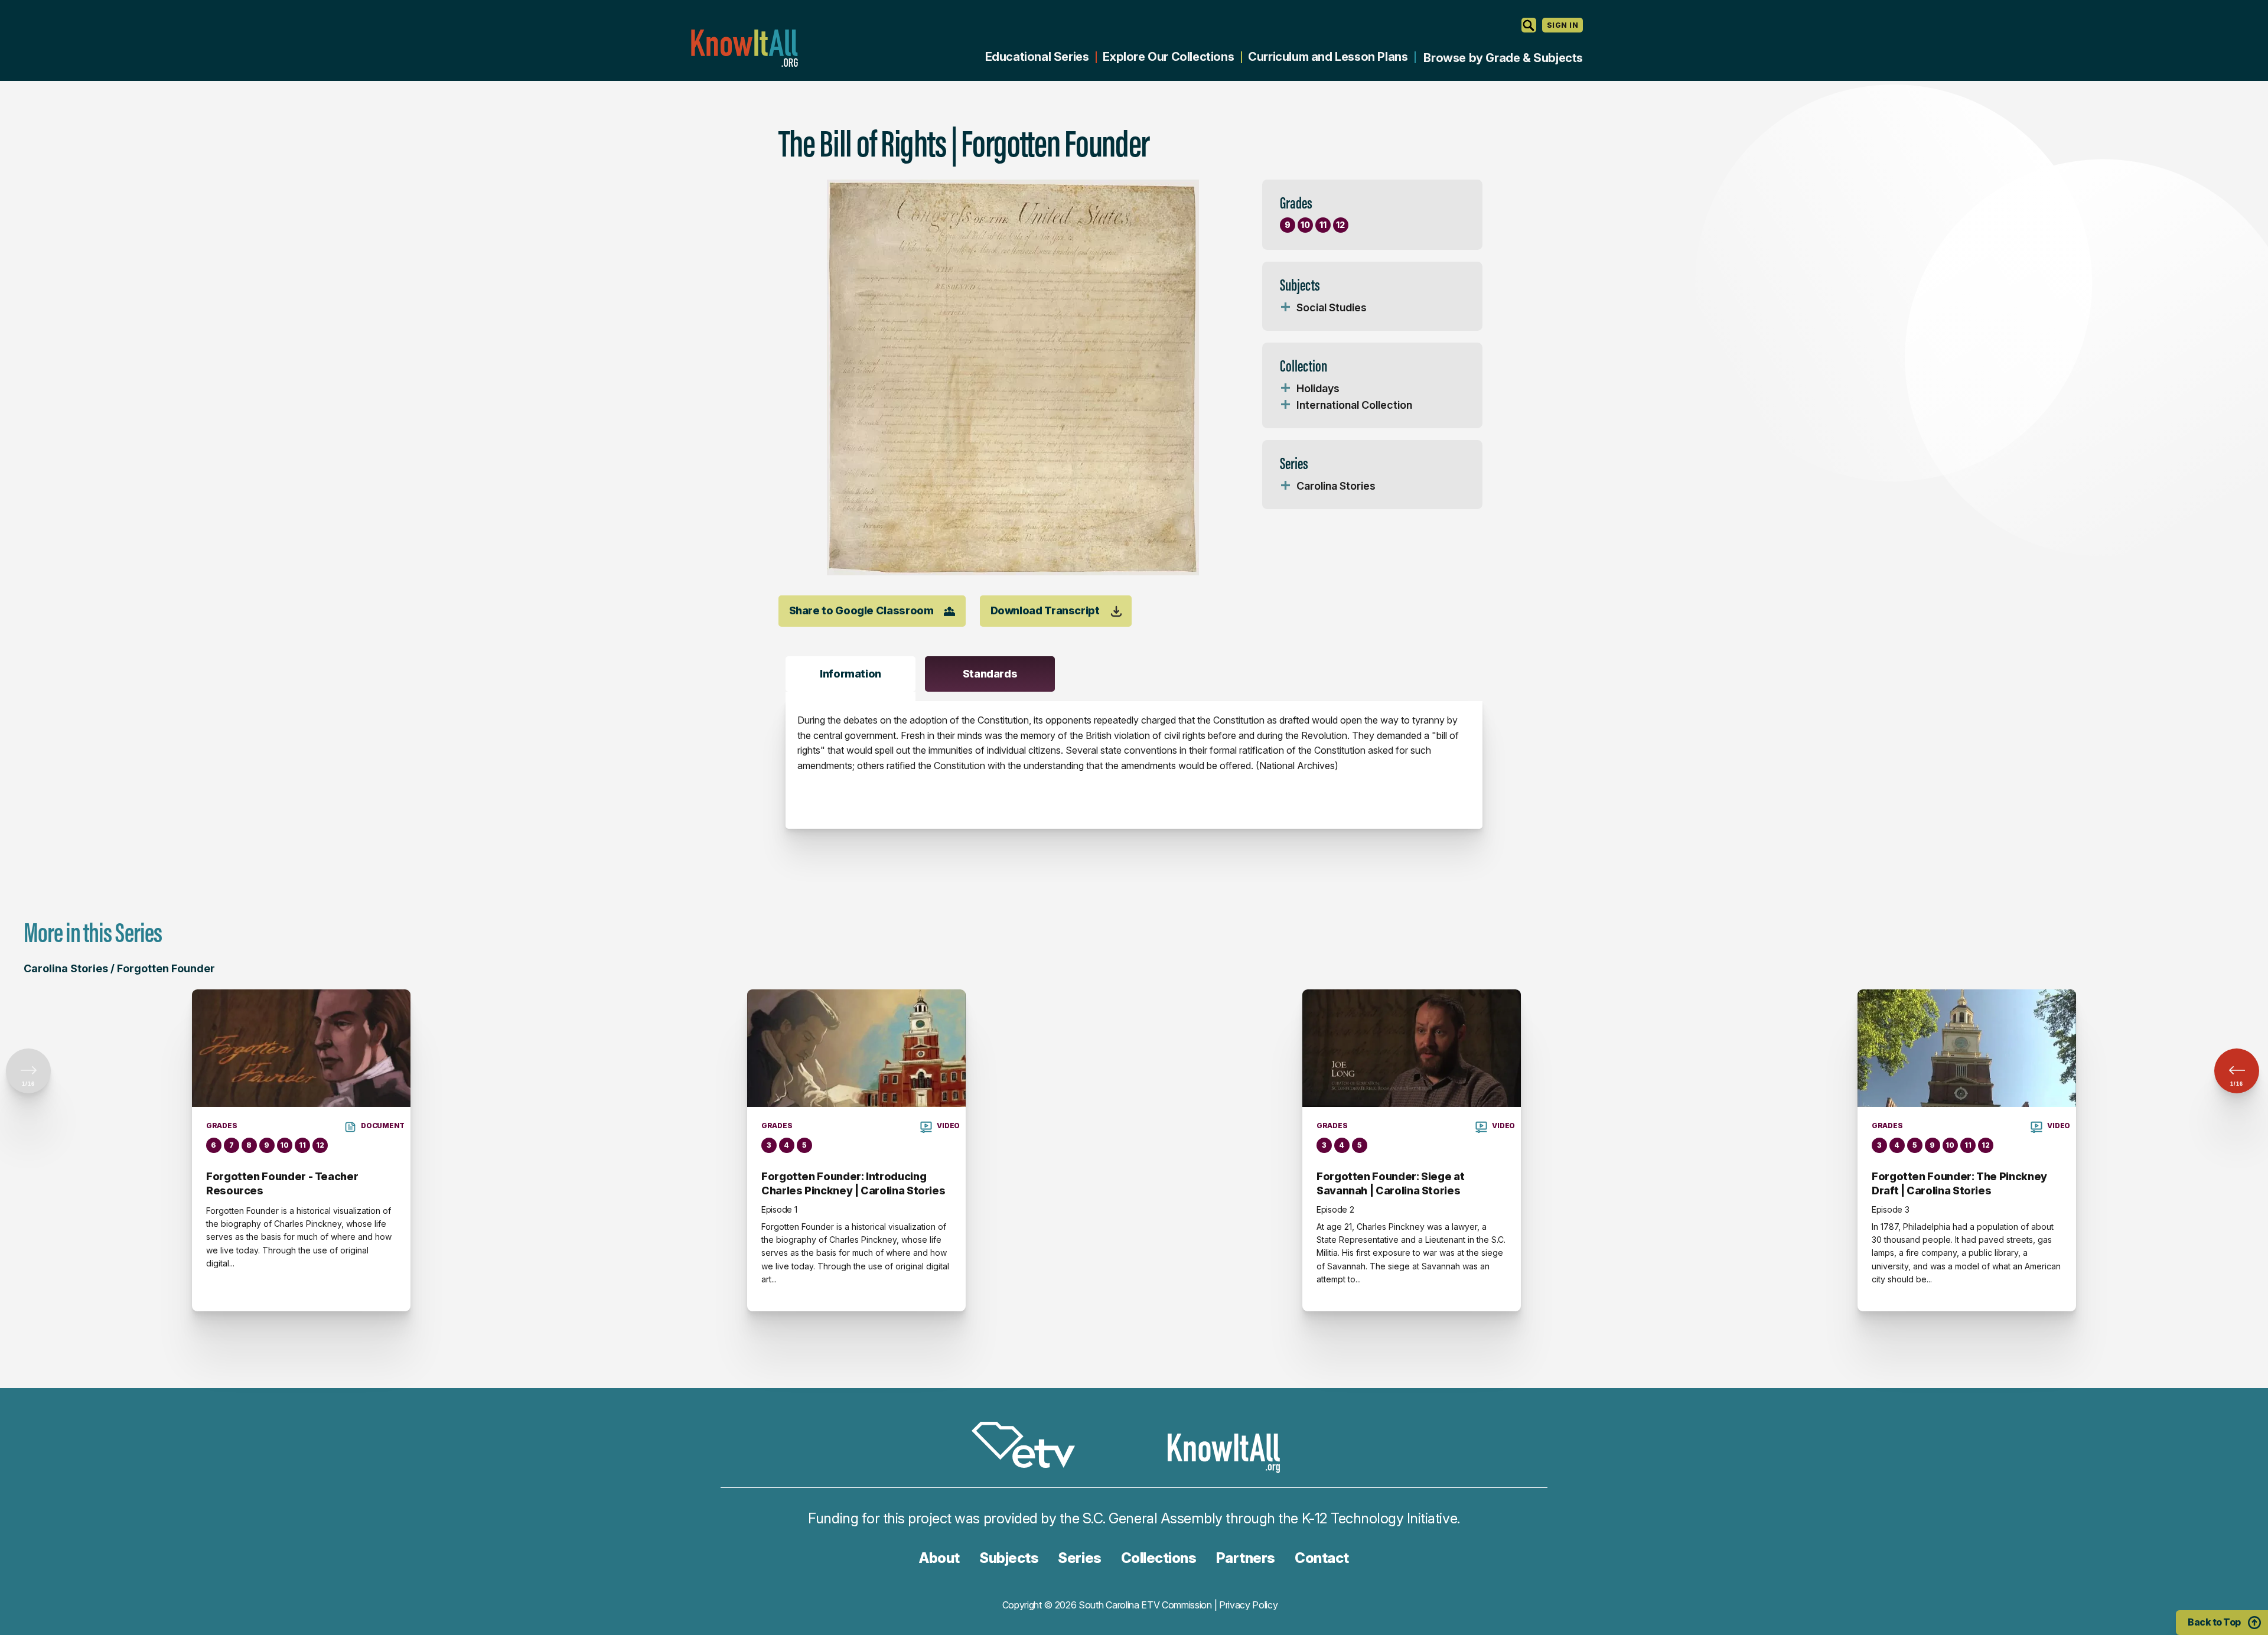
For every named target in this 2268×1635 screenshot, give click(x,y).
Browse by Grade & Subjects (1503, 58)
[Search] (1529, 25)
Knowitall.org (744, 48)
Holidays (1318, 388)
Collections (1159, 1558)
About (939, 1558)
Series (1079, 1558)
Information (850, 674)
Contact (1322, 1558)
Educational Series (1037, 57)
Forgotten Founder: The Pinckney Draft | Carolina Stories (1959, 1183)
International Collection (1354, 405)
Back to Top (2214, 1622)
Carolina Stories (1336, 486)
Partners (1246, 1558)
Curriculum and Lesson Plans (1328, 57)
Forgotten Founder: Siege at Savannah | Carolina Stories (1390, 1183)
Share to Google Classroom (861, 610)
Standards (990, 674)
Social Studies (1332, 307)
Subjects (1009, 1558)
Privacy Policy (1249, 1605)
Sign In (1562, 25)
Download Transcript (1045, 610)
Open (1286, 308)
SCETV (1029, 1447)
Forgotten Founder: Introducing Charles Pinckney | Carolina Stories (853, 1183)
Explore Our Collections (1168, 57)
